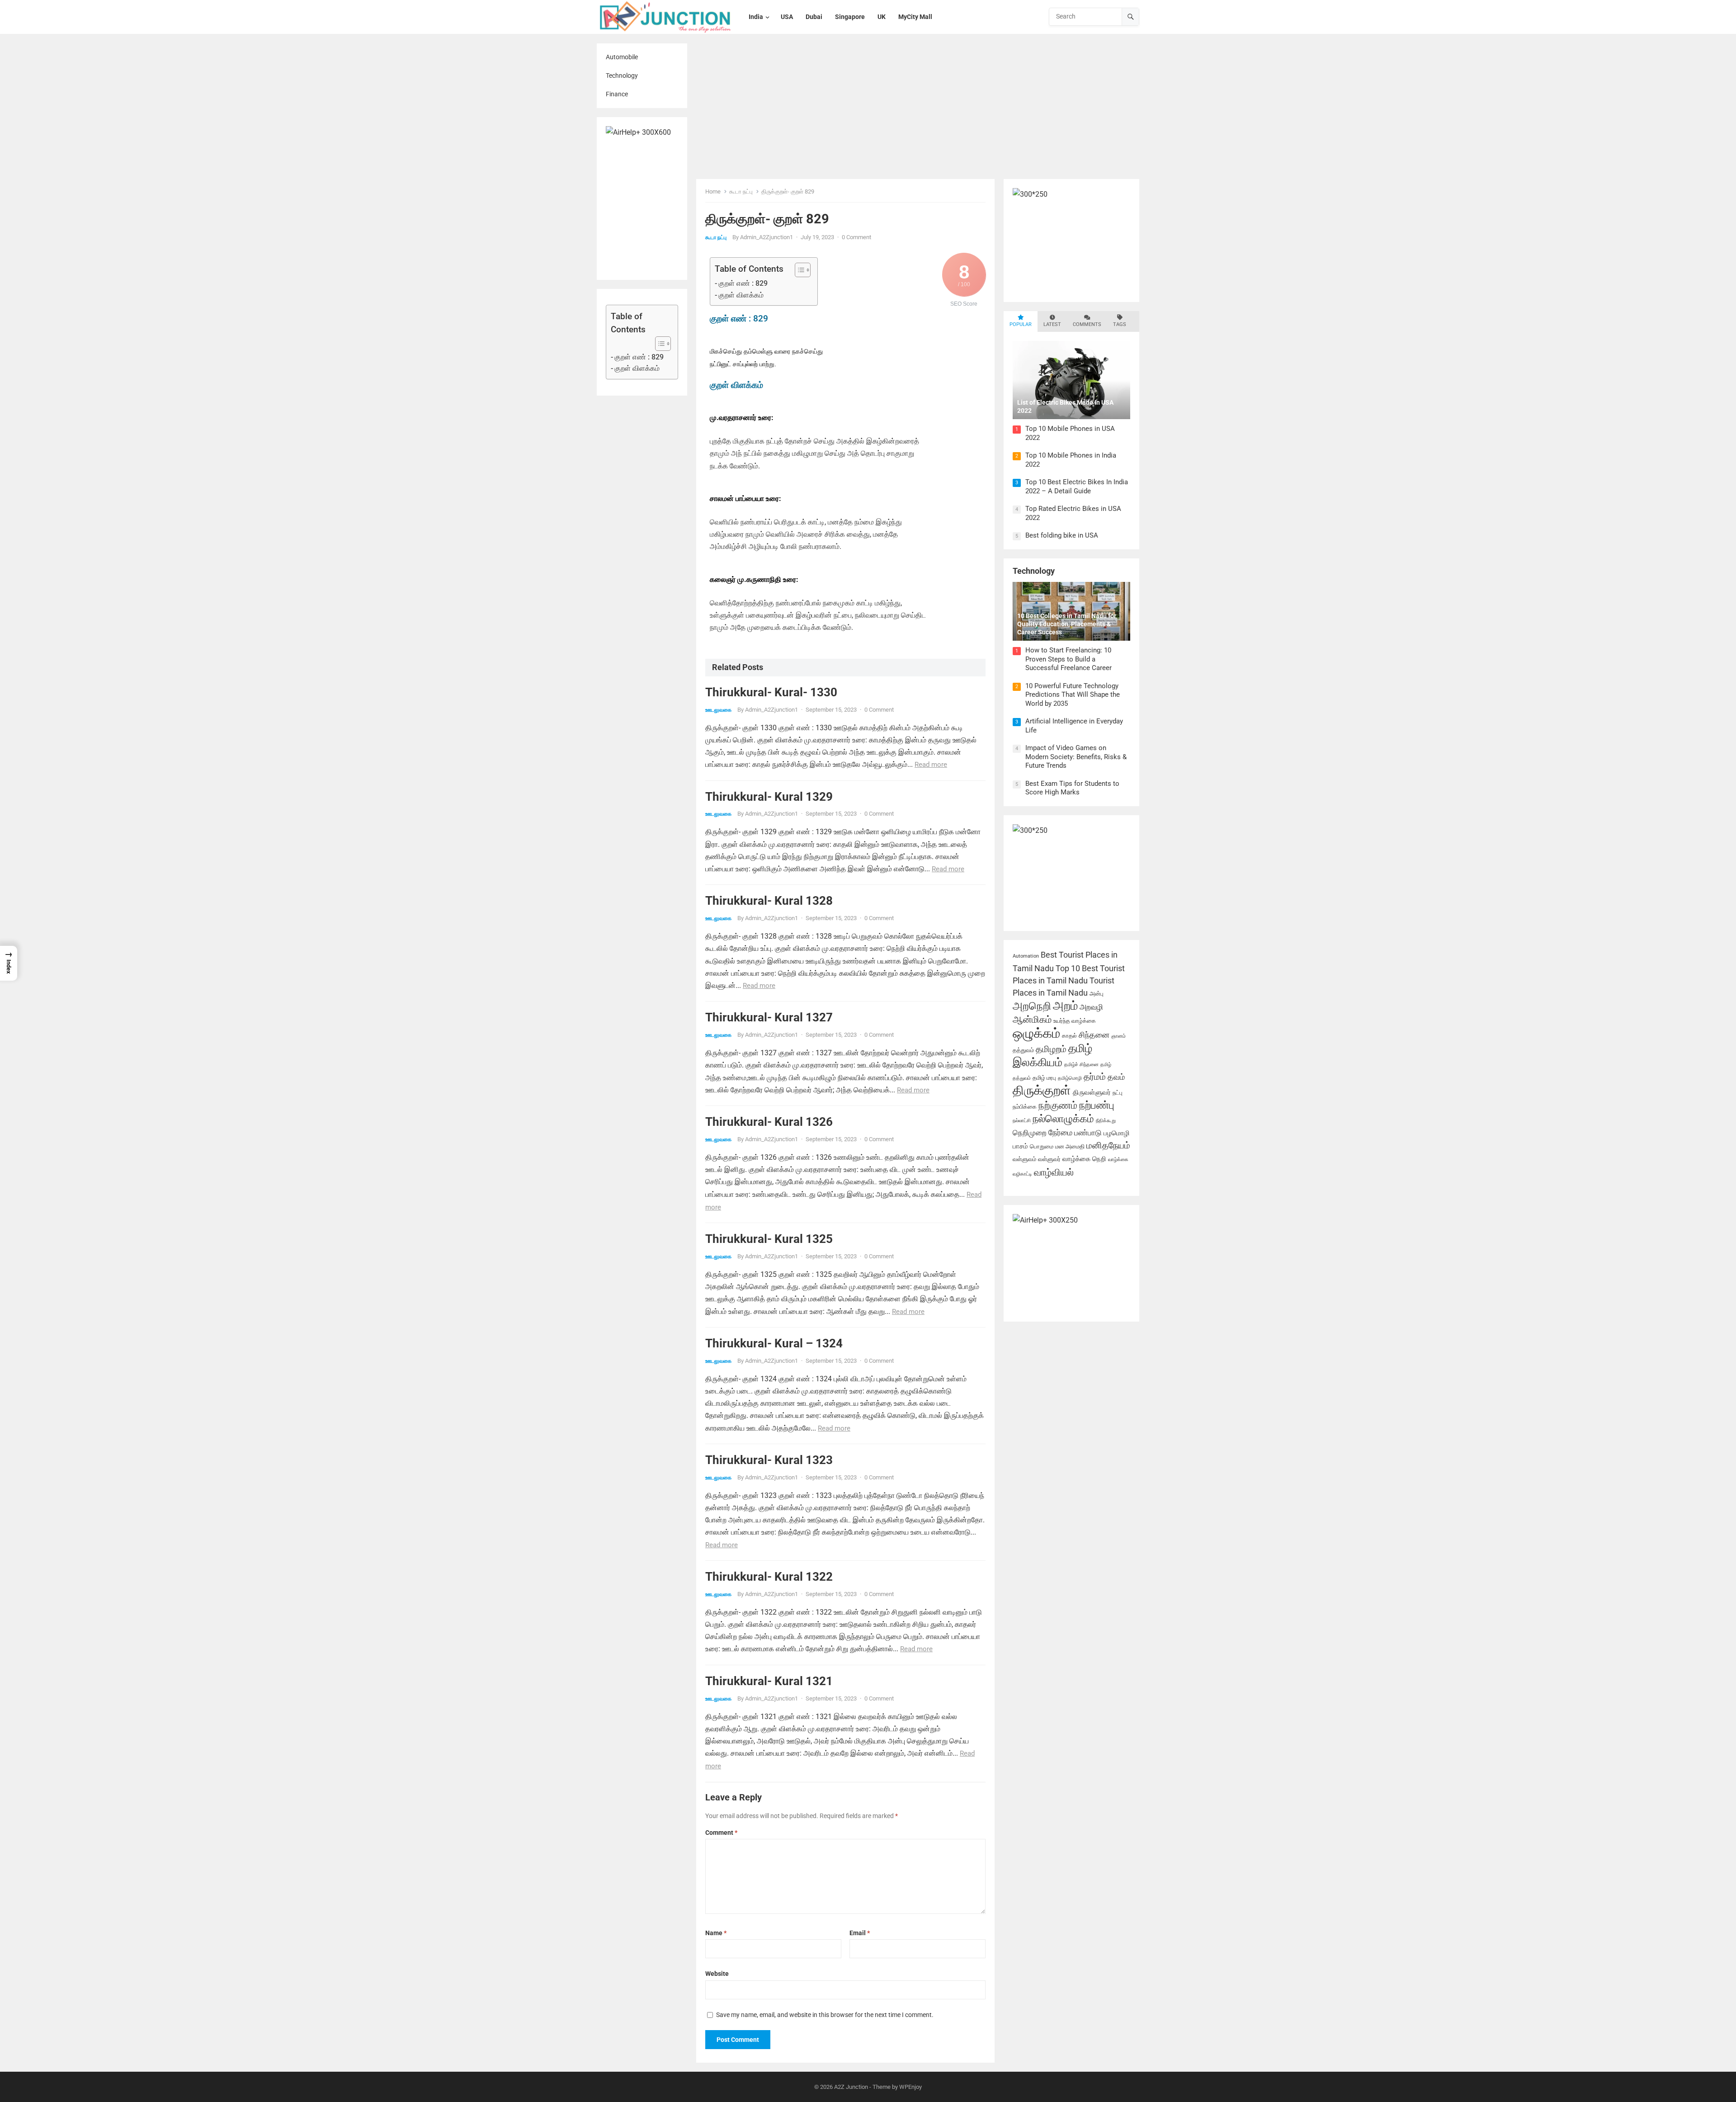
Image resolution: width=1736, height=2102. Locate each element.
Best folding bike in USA (1062, 535)
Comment (721, 1833)
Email (860, 1933)
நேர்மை (1060, 1133)
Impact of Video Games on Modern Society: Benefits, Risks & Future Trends (1076, 757)
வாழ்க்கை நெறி (1084, 1159)
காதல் (1069, 1036)
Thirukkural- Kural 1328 (769, 901)
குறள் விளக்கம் (637, 368)
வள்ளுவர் (1049, 1159)
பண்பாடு (1088, 1133)
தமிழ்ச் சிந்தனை (1081, 1065)
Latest (1052, 324)
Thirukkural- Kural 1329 (769, 797)
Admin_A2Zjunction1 (767, 237)
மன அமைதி (1070, 1146)
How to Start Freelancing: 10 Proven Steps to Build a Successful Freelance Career (1068, 659)
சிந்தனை (1094, 1035)
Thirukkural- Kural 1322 (769, 1577)
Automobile (622, 57)
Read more (931, 765)
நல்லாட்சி (1022, 1121)
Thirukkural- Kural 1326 (769, 1122)
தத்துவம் (1023, 1050)
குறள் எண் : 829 (639, 357)
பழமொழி (1117, 1133)
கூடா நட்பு (741, 191)
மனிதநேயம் (1108, 1145)
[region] (118, 2037)
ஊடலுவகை (718, 710)
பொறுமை (1042, 1146)
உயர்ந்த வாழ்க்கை (1075, 1021)
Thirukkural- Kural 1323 (769, 1460)
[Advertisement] (918, 111)
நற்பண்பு (1097, 1105)
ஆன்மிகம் (1032, 1019)
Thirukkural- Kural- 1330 (771, 692)
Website (717, 1974)
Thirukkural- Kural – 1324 (774, 1343)
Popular (1021, 324)
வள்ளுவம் (1024, 1159)
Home (713, 191)
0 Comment (856, 237)
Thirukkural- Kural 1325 (769, 1239)
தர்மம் (1095, 1077)
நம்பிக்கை (1025, 1107)
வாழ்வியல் (1054, 1172)
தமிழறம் (1051, 1049)
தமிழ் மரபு (1044, 1078)
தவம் (1116, 1077)
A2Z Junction (851, 2087)
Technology (622, 76)
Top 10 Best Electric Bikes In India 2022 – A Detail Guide (1077, 487)
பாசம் (1020, 1146)
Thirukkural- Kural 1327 (769, 1017)
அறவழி (1091, 1007)
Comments (1087, 324)
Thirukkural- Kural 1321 (769, 1681)
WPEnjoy (910, 2087)
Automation (1026, 956)
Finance (617, 94)
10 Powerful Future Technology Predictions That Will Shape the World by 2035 (1073, 695)
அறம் (1065, 1006)
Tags (1120, 324)
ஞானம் (1118, 1036)
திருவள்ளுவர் (1092, 1092)
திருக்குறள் (1042, 1090)
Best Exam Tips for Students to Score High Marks (1072, 788)
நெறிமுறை (1030, 1133)
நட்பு (1118, 1093)
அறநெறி (1032, 1006)
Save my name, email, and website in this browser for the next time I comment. (825, 2015)
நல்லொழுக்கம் (1063, 1119)
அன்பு (1097, 994)
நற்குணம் (1058, 1105)
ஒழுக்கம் (1036, 1033)
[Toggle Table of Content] (658, 344)
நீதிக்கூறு (1106, 1121)
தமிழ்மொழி (1070, 1078)
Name (716, 1933)
